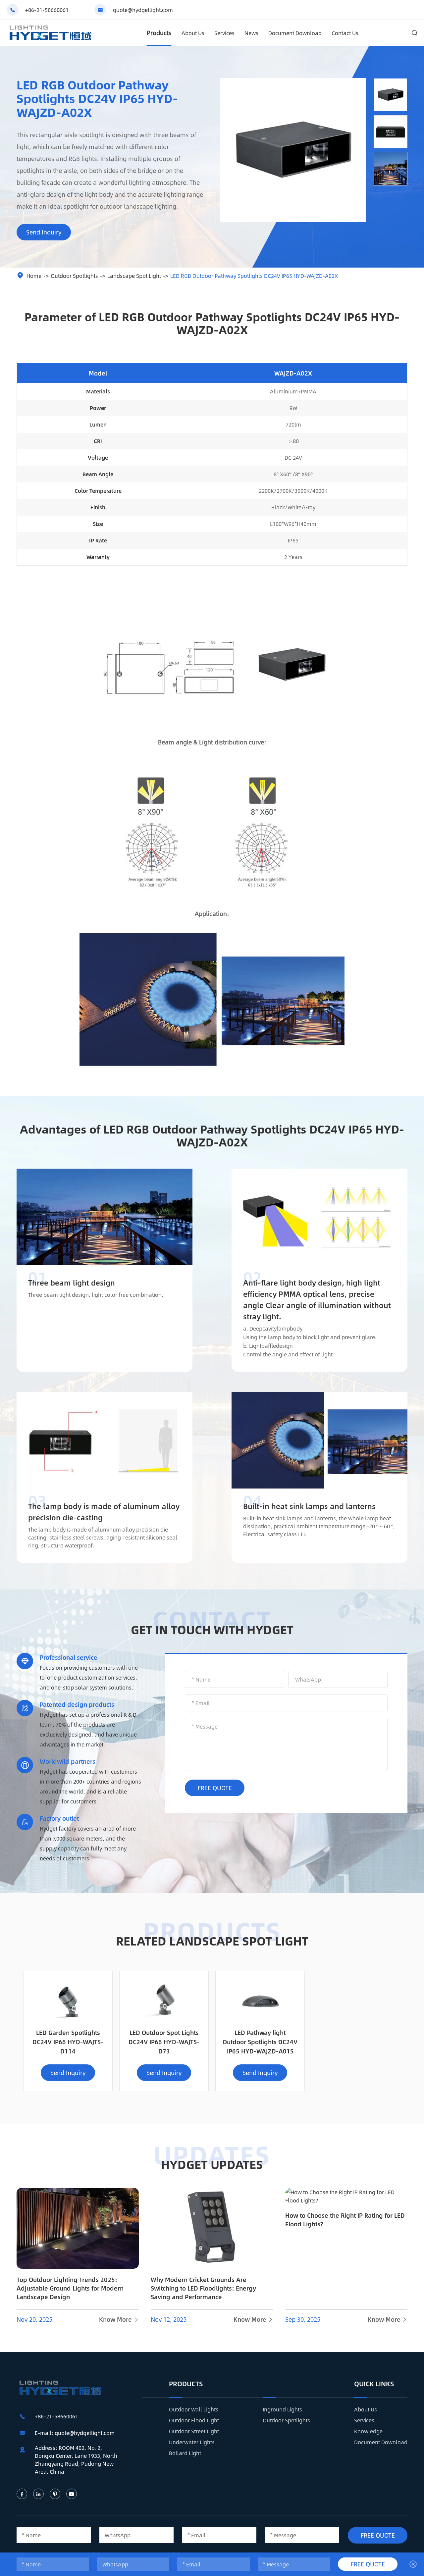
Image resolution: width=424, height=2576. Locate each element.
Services (224, 33)
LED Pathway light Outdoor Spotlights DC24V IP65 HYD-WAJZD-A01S (260, 2042)
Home (34, 276)
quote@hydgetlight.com (143, 10)
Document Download (295, 33)
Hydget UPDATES (212, 2164)
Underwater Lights (192, 2442)
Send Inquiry (44, 232)
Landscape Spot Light (134, 276)
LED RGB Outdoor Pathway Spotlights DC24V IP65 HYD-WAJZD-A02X (254, 276)
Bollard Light (185, 2453)
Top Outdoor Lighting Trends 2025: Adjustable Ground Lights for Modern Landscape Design (70, 2288)
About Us (193, 33)
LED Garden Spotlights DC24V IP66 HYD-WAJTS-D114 (68, 2042)
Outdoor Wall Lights (194, 2409)
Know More (119, 2319)
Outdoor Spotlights (74, 276)
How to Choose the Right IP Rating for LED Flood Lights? (345, 2220)
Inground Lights (282, 2409)
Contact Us (345, 33)
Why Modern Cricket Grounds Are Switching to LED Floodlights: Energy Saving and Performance (203, 2288)
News (251, 33)
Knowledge (368, 2431)
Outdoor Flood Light (194, 2420)
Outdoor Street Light (194, 2431)
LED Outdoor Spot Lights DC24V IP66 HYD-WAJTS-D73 (164, 2042)
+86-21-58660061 (47, 10)
